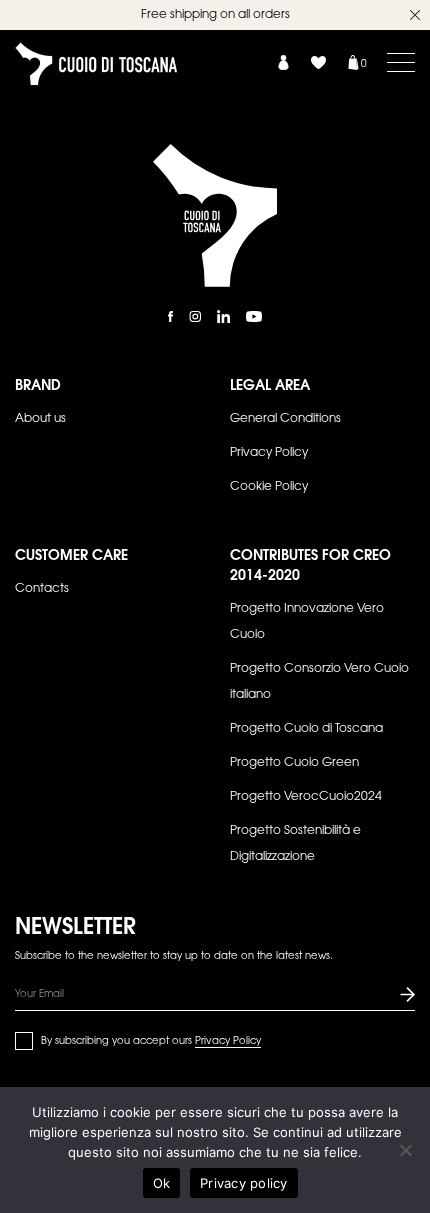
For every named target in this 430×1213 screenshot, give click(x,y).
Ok (162, 1183)
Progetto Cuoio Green (294, 763)
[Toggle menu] (401, 62)
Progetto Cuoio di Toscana (306, 729)
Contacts (42, 589)
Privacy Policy (269, 453)
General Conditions (285, 419)
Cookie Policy (269, 487)
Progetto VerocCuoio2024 (306, 797)
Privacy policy (244, 1183)
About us (40, 419)
